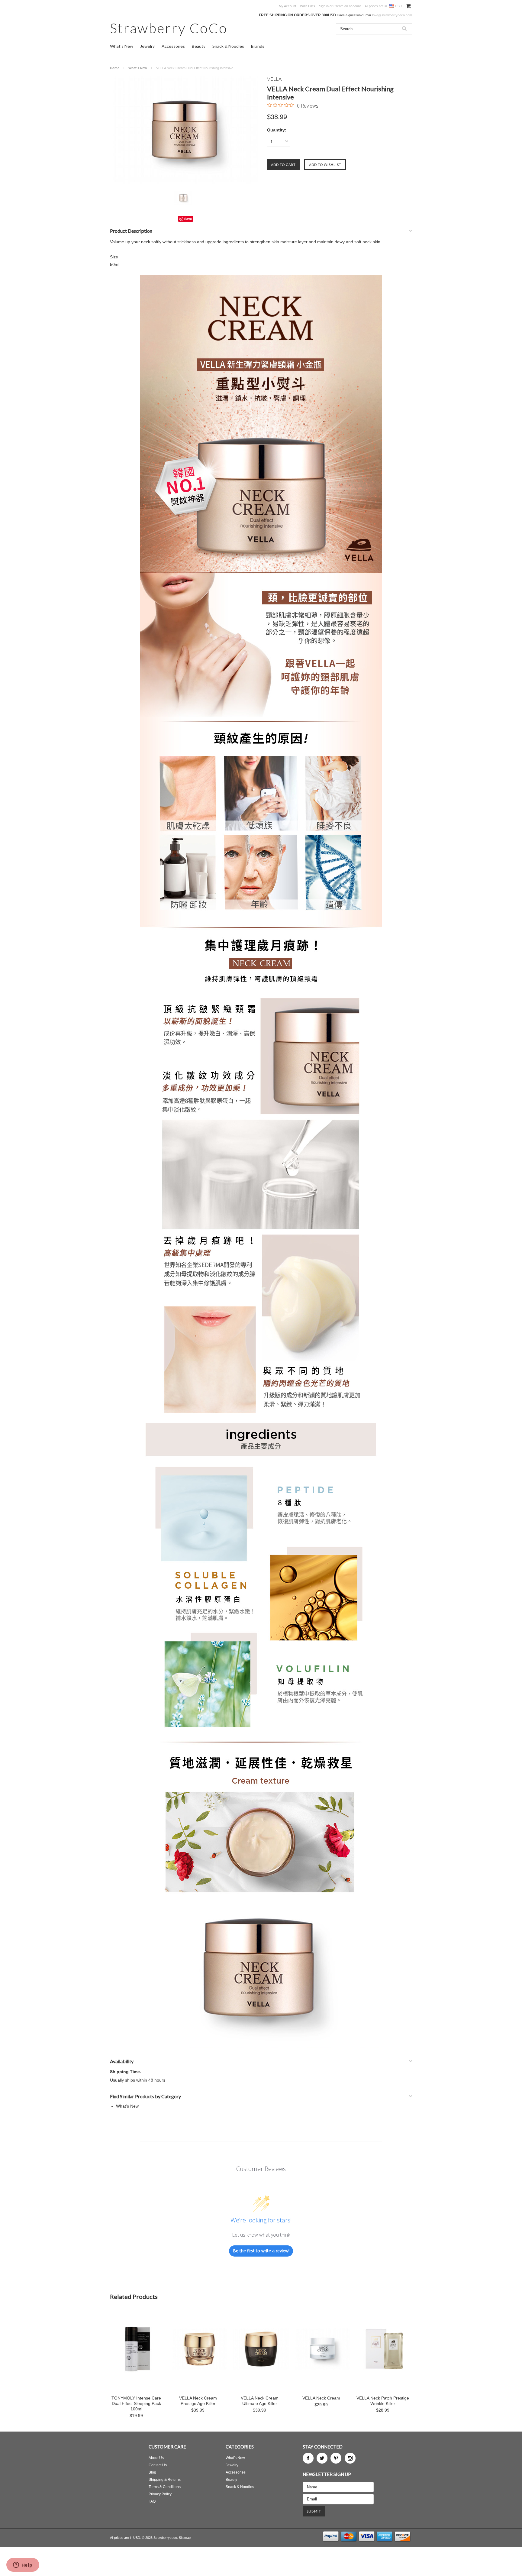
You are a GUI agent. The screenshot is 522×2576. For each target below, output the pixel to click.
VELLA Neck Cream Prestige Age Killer (198, 2401)
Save (188, 219)
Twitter (322, 2458)
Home (115, 68)
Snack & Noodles (228, 46)
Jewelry (147, 46)
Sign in (324, 6)
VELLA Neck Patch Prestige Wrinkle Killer (383, 2401)
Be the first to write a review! (261, 2251)
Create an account (347, 6)
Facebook (308, 2458)
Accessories (173, 46)
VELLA (274, 79)
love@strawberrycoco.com (392, 15)
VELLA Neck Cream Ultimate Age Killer (260, 2401)
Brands (258, 46)
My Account (287, 6)
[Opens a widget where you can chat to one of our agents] (23, 2565)
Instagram (350, 2458)
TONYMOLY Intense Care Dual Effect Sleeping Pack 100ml (136, 2403)
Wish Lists (308, 6)
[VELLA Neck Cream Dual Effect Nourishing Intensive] (185, 130)
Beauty (199, 46)
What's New (122, 46)
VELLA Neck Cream (321, 2398)
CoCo (169, 28)
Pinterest (336, 2458)
